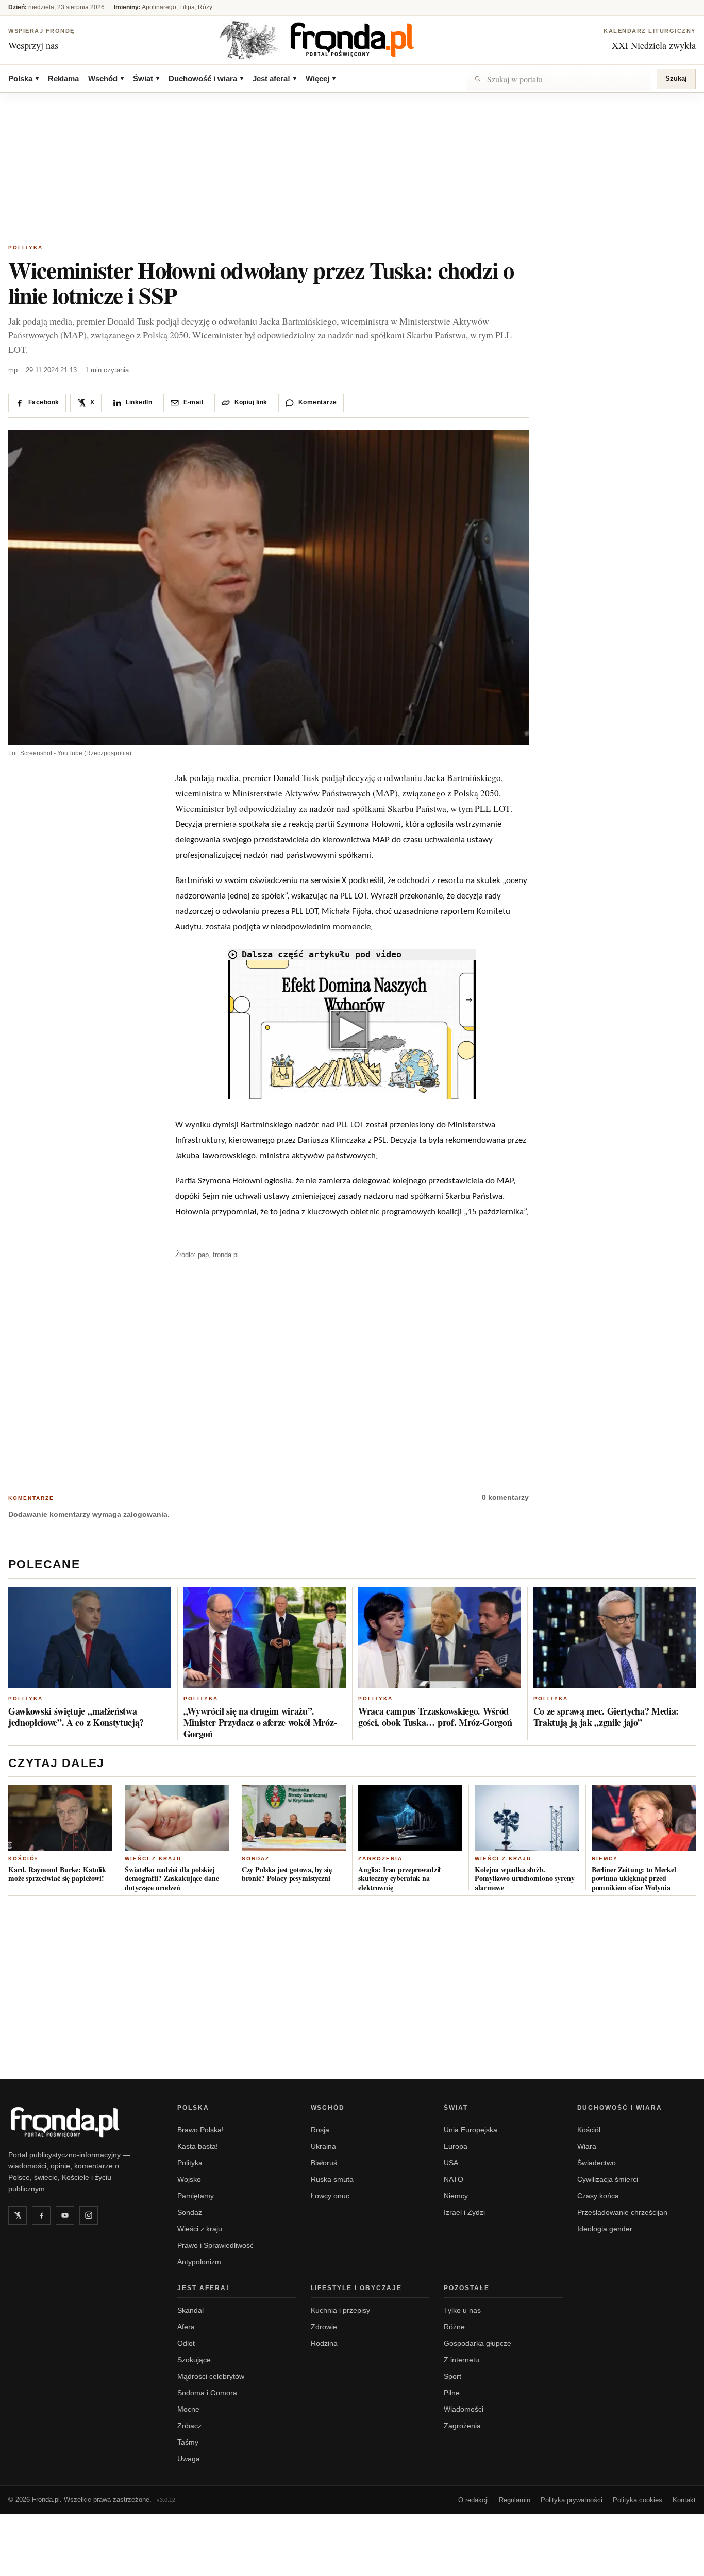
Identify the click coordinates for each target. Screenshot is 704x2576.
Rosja (320, 2130)
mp (13, 370)
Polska (23, 79)
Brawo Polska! (200, 2130)
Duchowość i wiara (206, 79)
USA (451, 2163)
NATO (454, 2179)
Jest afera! (274, 79)
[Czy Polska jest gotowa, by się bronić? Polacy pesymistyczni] (294, 1818)
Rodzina (324, 2343)
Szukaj (676, 79)
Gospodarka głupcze (477, 2343)
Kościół (24, 1859)
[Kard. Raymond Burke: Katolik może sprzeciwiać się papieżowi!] (60, 1818)
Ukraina (323, 2146)
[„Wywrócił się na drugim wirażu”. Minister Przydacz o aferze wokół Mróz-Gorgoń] (265, 1638)
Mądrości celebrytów (211, 2376)
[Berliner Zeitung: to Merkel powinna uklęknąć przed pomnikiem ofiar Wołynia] (644, 1818)
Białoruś (324, 2163)
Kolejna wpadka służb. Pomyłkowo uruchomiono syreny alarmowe (524, 1878)
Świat (146, 79)
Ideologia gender (605, 2229)
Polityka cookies (638, 2500)
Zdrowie (324, 2327)
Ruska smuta (332, 2179)
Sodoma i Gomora (207, 2393)
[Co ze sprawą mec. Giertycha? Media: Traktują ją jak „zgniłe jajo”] (615, 1638)
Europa (456, 2146)
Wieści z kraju (153, 1859)
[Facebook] (41, 2215)
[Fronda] (352, 40)
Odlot (186, 2343)
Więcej (321, 79)
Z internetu (462, 2360)
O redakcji (473, 2500)
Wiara (587, 2146)
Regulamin (515, 2500)
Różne (454, 2327)
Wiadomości (464, 2409)
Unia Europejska (471, 2130)
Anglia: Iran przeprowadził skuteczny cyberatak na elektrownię (399, 1878)
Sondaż (256, 1859)
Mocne (188, 2409)
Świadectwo (597, 2163)
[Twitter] (18, 2215)
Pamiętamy (196, 2196)
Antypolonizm (199, 2262)
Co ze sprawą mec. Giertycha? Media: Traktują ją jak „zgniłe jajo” (606, 1717)
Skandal (190, 2310)
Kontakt (684, 2500)
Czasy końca (598, 2196)
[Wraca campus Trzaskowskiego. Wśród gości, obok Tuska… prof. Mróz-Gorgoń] (440, 1638)
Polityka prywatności (572, 2500)
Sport (452, 2376)
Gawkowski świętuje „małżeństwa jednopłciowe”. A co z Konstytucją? (76, 1717)
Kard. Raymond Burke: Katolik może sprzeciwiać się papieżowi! (57, 1874)
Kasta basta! (198, 2146)
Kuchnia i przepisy (340, 2310)
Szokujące (194, 2360)
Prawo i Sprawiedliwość (215, 2245)
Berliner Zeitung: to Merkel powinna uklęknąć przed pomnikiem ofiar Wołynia (634, 1878)
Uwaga (189, 2459)
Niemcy (605, 1859)
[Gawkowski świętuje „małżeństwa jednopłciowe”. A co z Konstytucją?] (90, 1638)
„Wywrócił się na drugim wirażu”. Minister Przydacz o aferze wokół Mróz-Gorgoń (260, 1722)
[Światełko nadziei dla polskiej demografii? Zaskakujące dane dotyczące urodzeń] (177, 1818)
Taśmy (188, 2442)
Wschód (106, 79)
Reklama (63, 79)
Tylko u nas (462, 2310)
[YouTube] (65, 2215)
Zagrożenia (380, 1859)
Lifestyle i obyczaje (357, 2288)
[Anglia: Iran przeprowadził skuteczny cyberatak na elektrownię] (410, 1818)
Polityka (26, 248)
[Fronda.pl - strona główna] (80, 2122)
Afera (186, 2327)
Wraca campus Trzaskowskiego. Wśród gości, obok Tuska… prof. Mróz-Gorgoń (435, 1717)
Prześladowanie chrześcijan (622, 2212)
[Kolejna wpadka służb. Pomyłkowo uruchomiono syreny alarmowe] (527, 1818)
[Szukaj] (559, 79)
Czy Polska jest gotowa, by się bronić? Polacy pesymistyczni (287, 1874)
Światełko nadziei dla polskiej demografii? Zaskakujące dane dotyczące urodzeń (172, 1878)
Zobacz (189, 2426)
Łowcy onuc (330, 2196)
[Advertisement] (352, 170)
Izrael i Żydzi (464, 2212)
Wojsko (189, 2179)
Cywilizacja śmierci (608, 2179)
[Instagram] (89, 2215)
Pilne (452, 2393)
